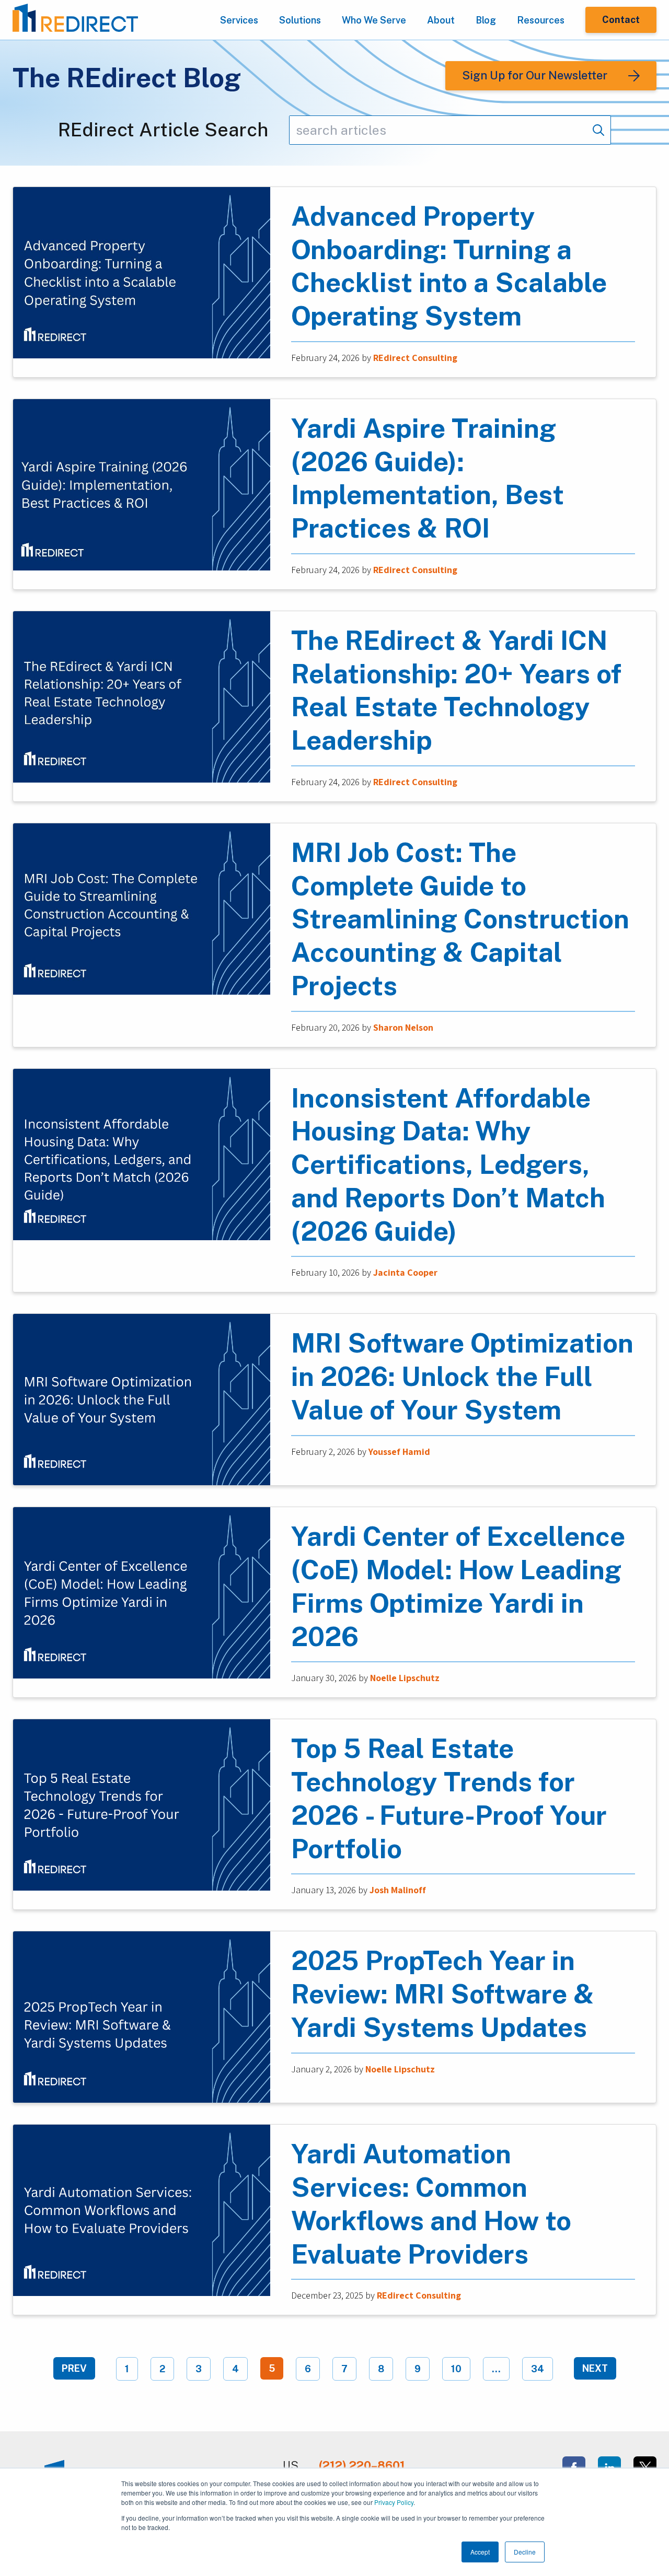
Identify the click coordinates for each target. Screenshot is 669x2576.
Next (595, 2368)
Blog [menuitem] (486, 20)
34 (538, 2369)
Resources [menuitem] (541, 20)
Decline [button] (525, 2552)
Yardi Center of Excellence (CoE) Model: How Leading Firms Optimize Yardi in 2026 (458, 1586)
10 (456, 2369)
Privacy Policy (394, 2502)
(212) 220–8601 (362, 2465)
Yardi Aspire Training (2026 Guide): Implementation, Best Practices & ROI (428, 478)
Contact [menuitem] (621, 20)
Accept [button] (480, 2552)
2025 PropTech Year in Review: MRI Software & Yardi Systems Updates (443, 1994)
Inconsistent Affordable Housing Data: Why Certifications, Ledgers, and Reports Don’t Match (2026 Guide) (448, 1164)
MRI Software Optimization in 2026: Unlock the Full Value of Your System (462, 1376)
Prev (74, 2368)
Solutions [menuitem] (300, 20)
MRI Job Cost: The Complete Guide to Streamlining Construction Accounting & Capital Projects (460, 919)
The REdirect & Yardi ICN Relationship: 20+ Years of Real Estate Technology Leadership (456, 690)
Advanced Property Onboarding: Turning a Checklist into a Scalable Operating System (449, 266)
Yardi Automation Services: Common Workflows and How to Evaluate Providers (431, 2204)
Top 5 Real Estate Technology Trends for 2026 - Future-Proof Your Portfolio (449, 1798)
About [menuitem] (441, 20)
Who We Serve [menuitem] (374, 20)
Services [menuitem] (239, 20)
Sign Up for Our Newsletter (535, 75)
